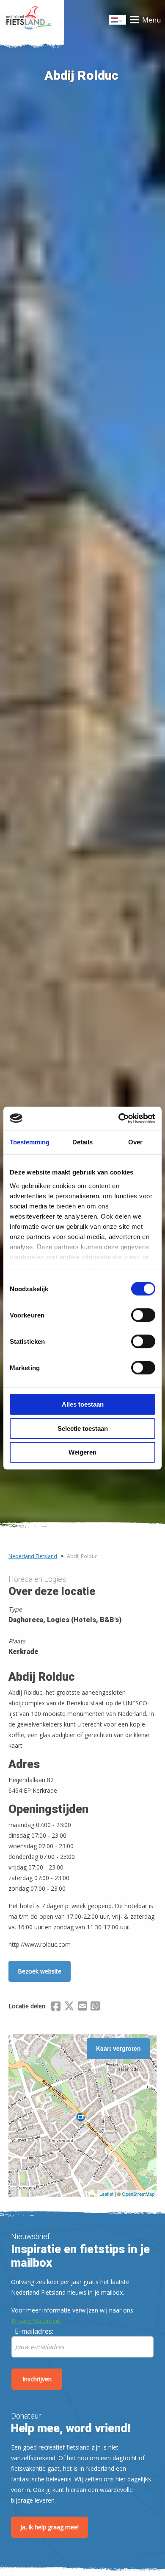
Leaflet (106, 2194)
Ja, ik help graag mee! (49, 2527)
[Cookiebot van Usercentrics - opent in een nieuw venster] (119, 1118)
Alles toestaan (83, 1404)
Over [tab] (135, 1142)
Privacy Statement (36, 2321)
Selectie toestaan (83, 1428)
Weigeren (82, 1452)
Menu (151, 20)
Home (32, 20)
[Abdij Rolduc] (82, 2116)
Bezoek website (40, 1971)
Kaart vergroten (118, 2048)
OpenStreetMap (138, 2194)
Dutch (118, 22)
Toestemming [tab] (30, 1142)
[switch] (143, 1319)
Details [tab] (82, 1142)
